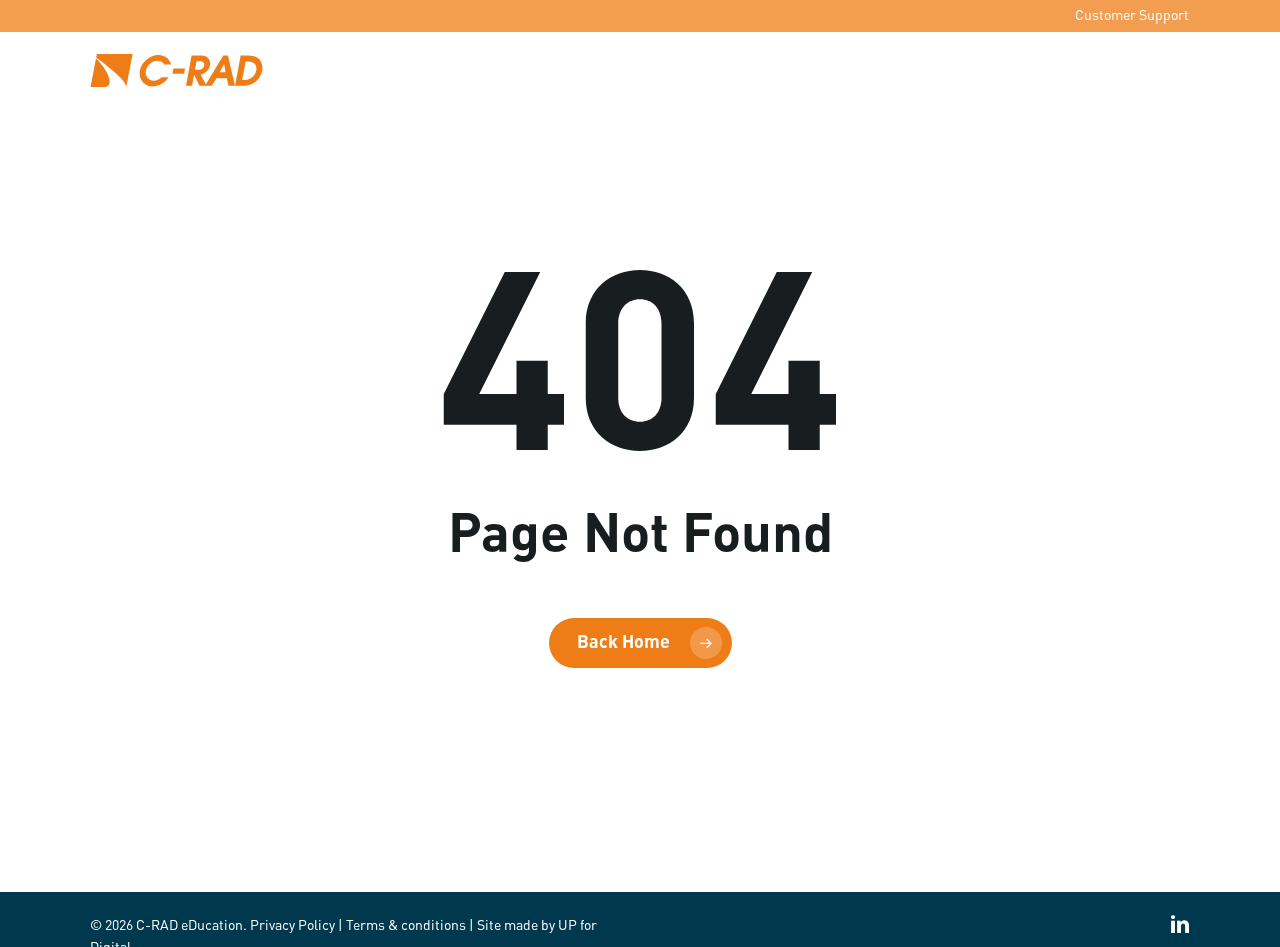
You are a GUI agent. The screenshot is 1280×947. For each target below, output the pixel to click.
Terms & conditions (406, 926)
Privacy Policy (292, 926)
